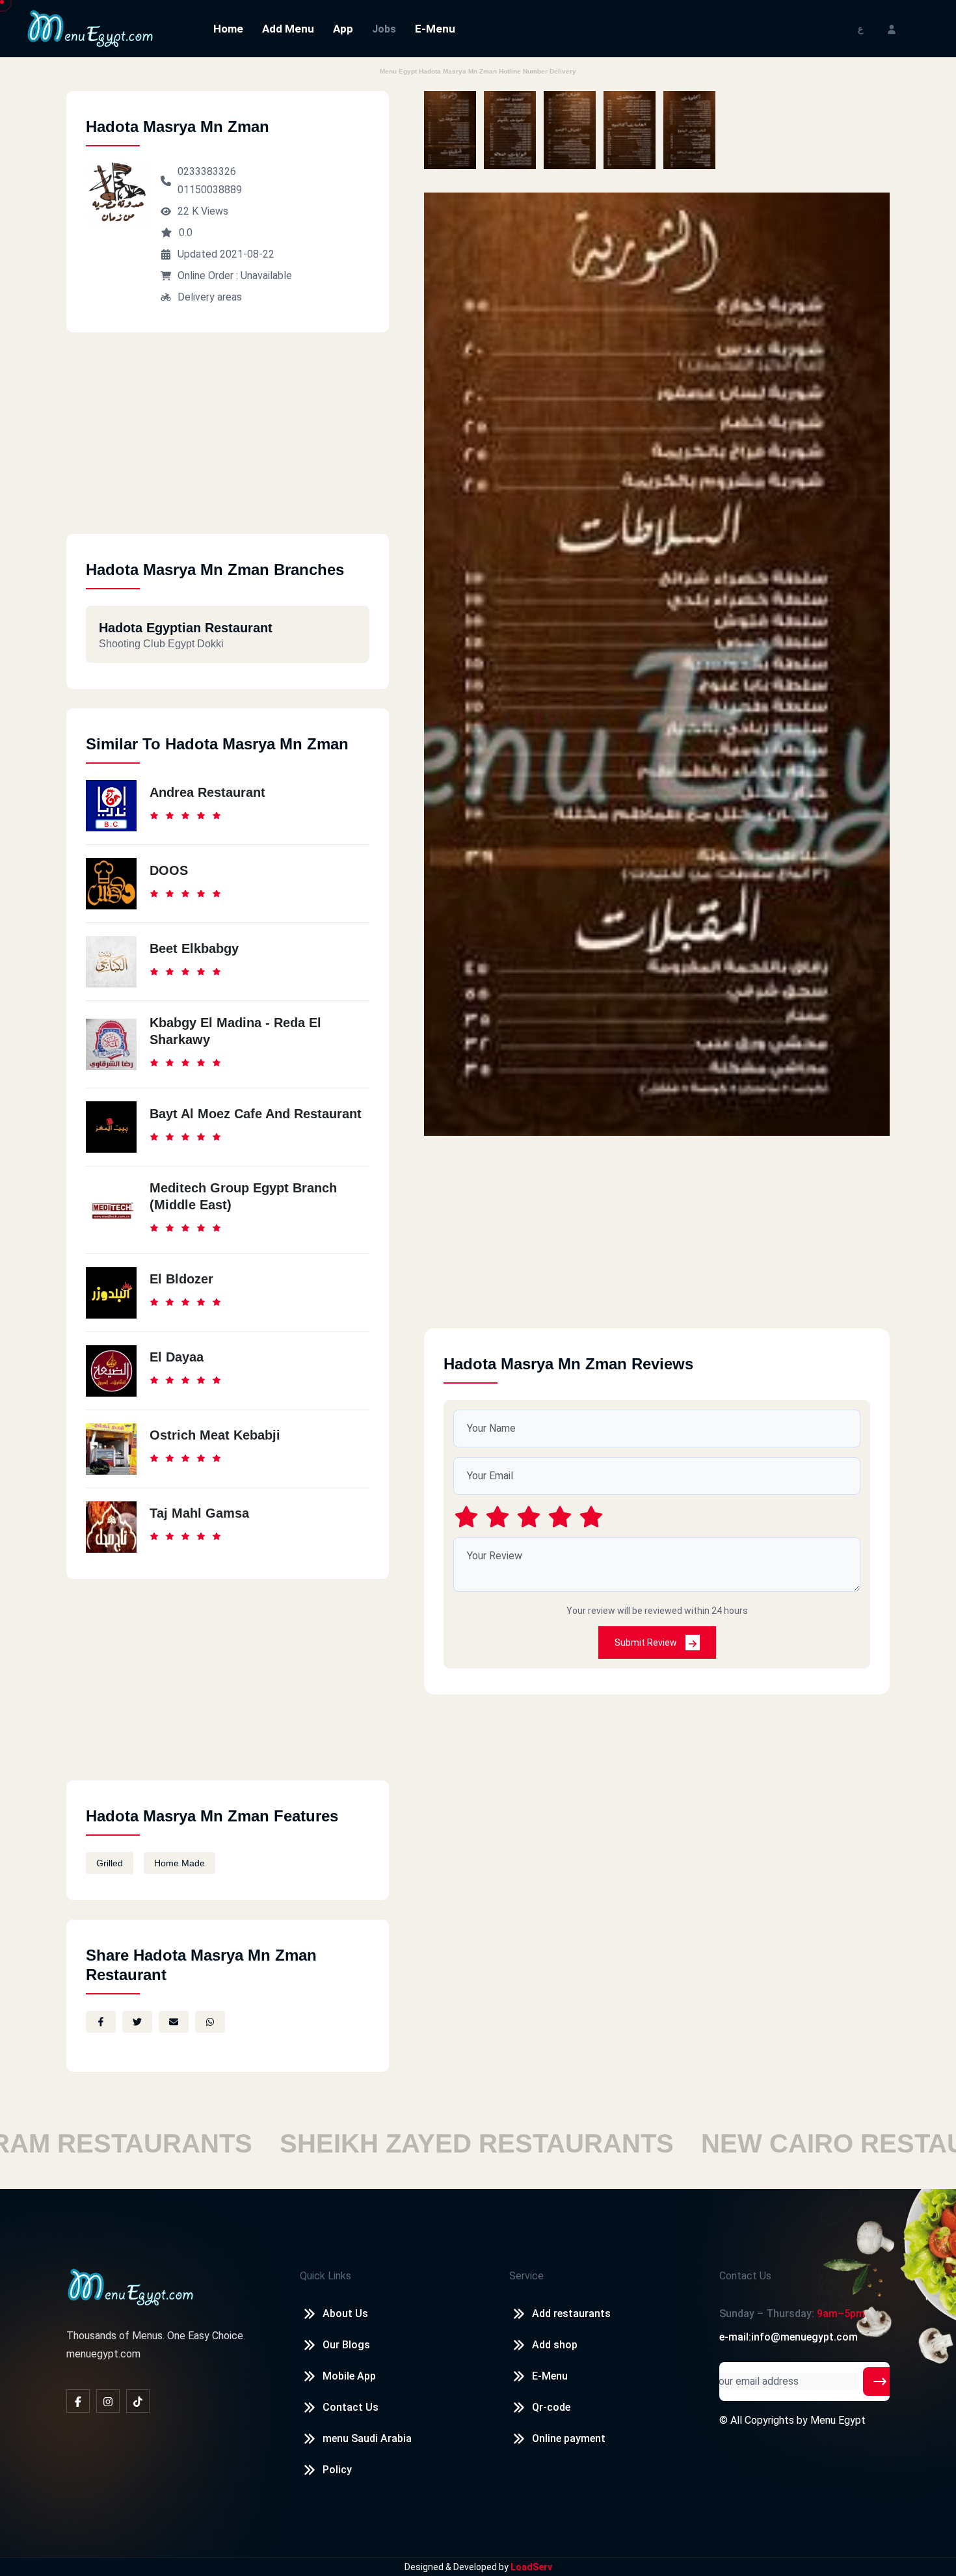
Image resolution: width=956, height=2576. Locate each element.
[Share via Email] (174, 2022)
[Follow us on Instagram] (108, 2401)
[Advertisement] (228, 443)
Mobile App (349, 2376)
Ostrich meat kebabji (215, 1435)
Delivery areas (210, 297)
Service (526, 2276)
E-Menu (435, 29)
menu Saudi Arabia (367, 2438)
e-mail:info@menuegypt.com (789, 2337)
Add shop (555, 2345)
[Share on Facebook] (101, 2022)
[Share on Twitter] (137, 2022)
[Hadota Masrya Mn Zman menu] (450, 130)
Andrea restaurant (207, 792)
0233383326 (207, 171)
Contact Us (351, 2407)
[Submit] (880, 2381)
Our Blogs (346, 2345)
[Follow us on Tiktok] (138, 2401)
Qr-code (551, 2407)
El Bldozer (181, 1279)
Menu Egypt (838, 2420)
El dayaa (177, 1357)
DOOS (169, 870)
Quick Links (325, 2276)
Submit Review (647, 1643)
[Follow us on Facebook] (78, 2401)
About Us (345, 2314)
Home (228, 29)
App (343, 29)
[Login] (892, 28)
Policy (337, 2470)
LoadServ (531, 2567)
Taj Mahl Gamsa (199, 1513)
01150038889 (210, 190)
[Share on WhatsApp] (210, 2022)
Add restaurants (571, 2314)
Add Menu (288, 29)
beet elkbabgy (194, 948)
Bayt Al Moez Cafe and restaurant (256, 1114)
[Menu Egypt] (90, 28)
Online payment (569, 2438)
